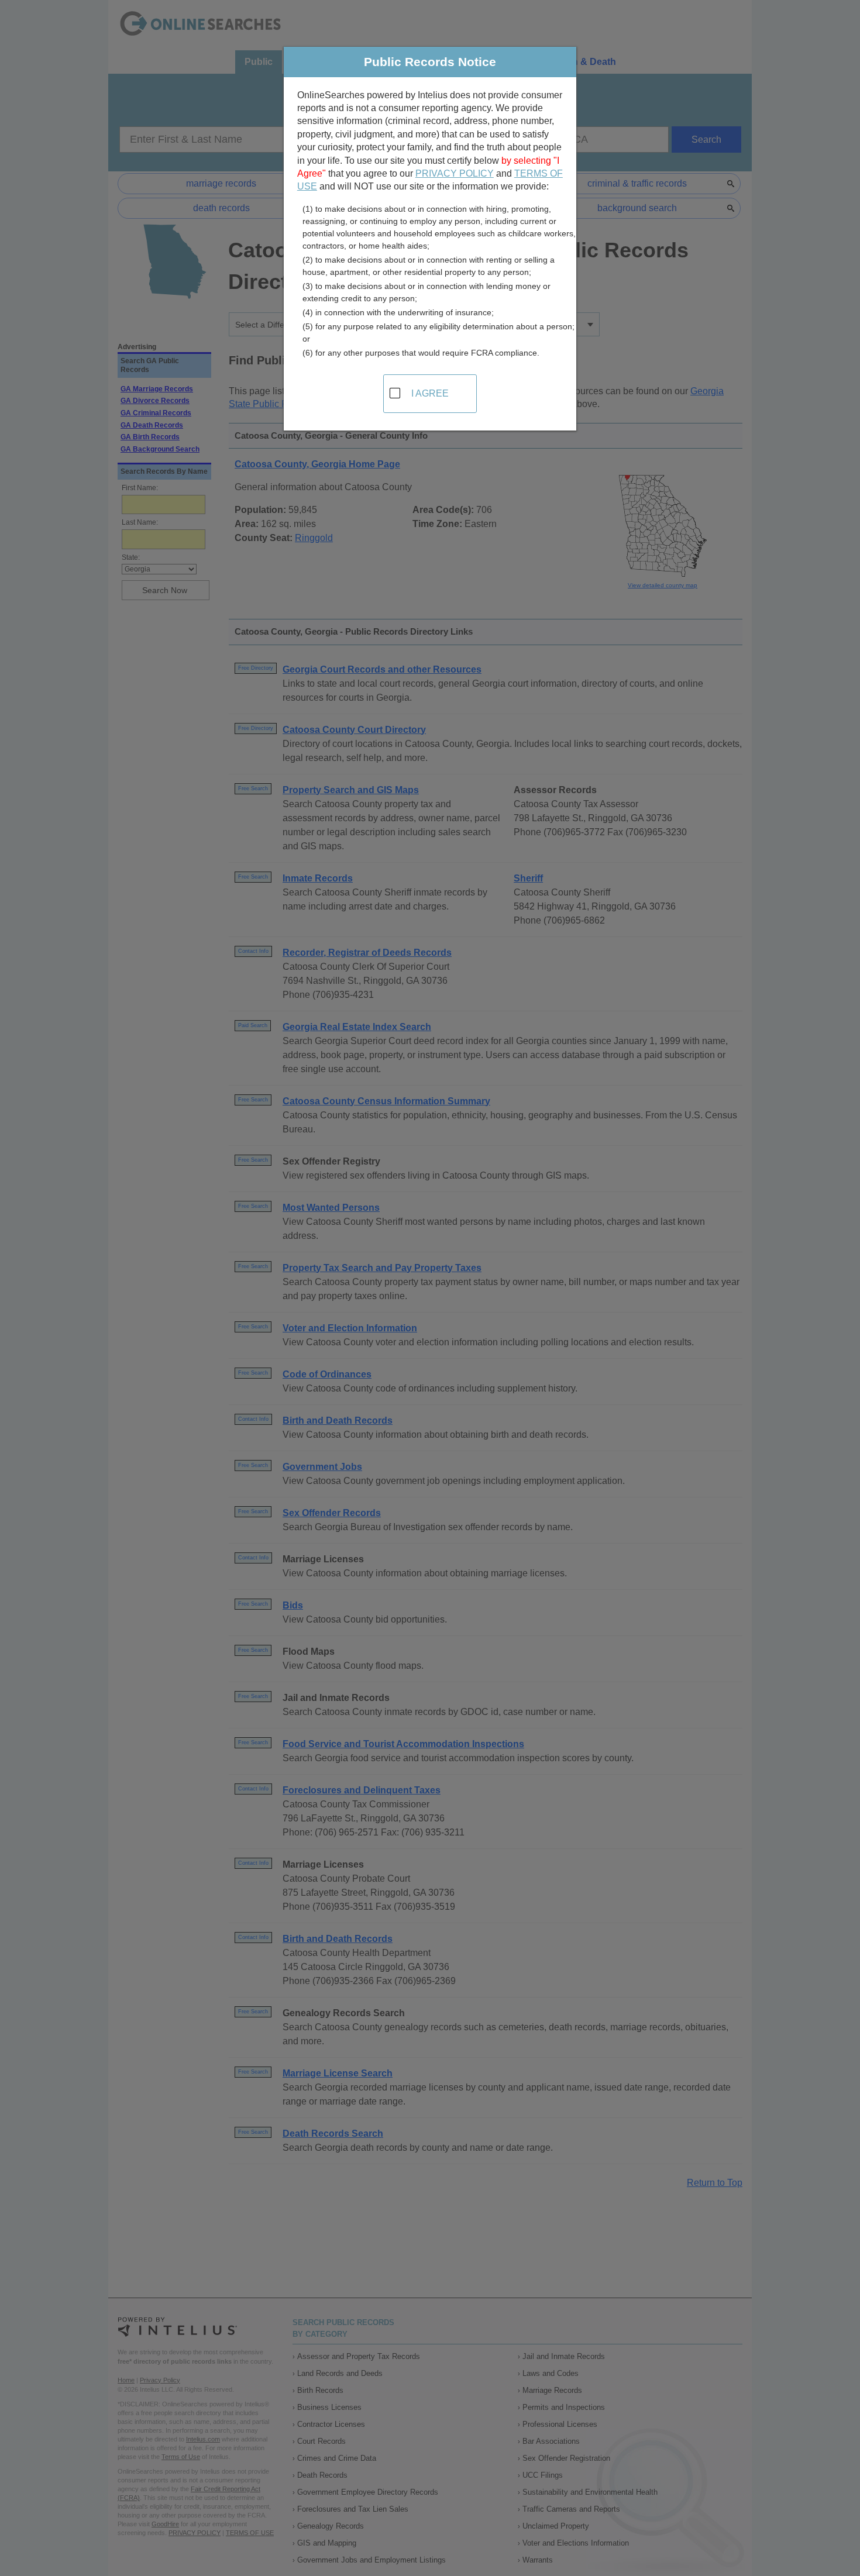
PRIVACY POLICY (455, 173)
